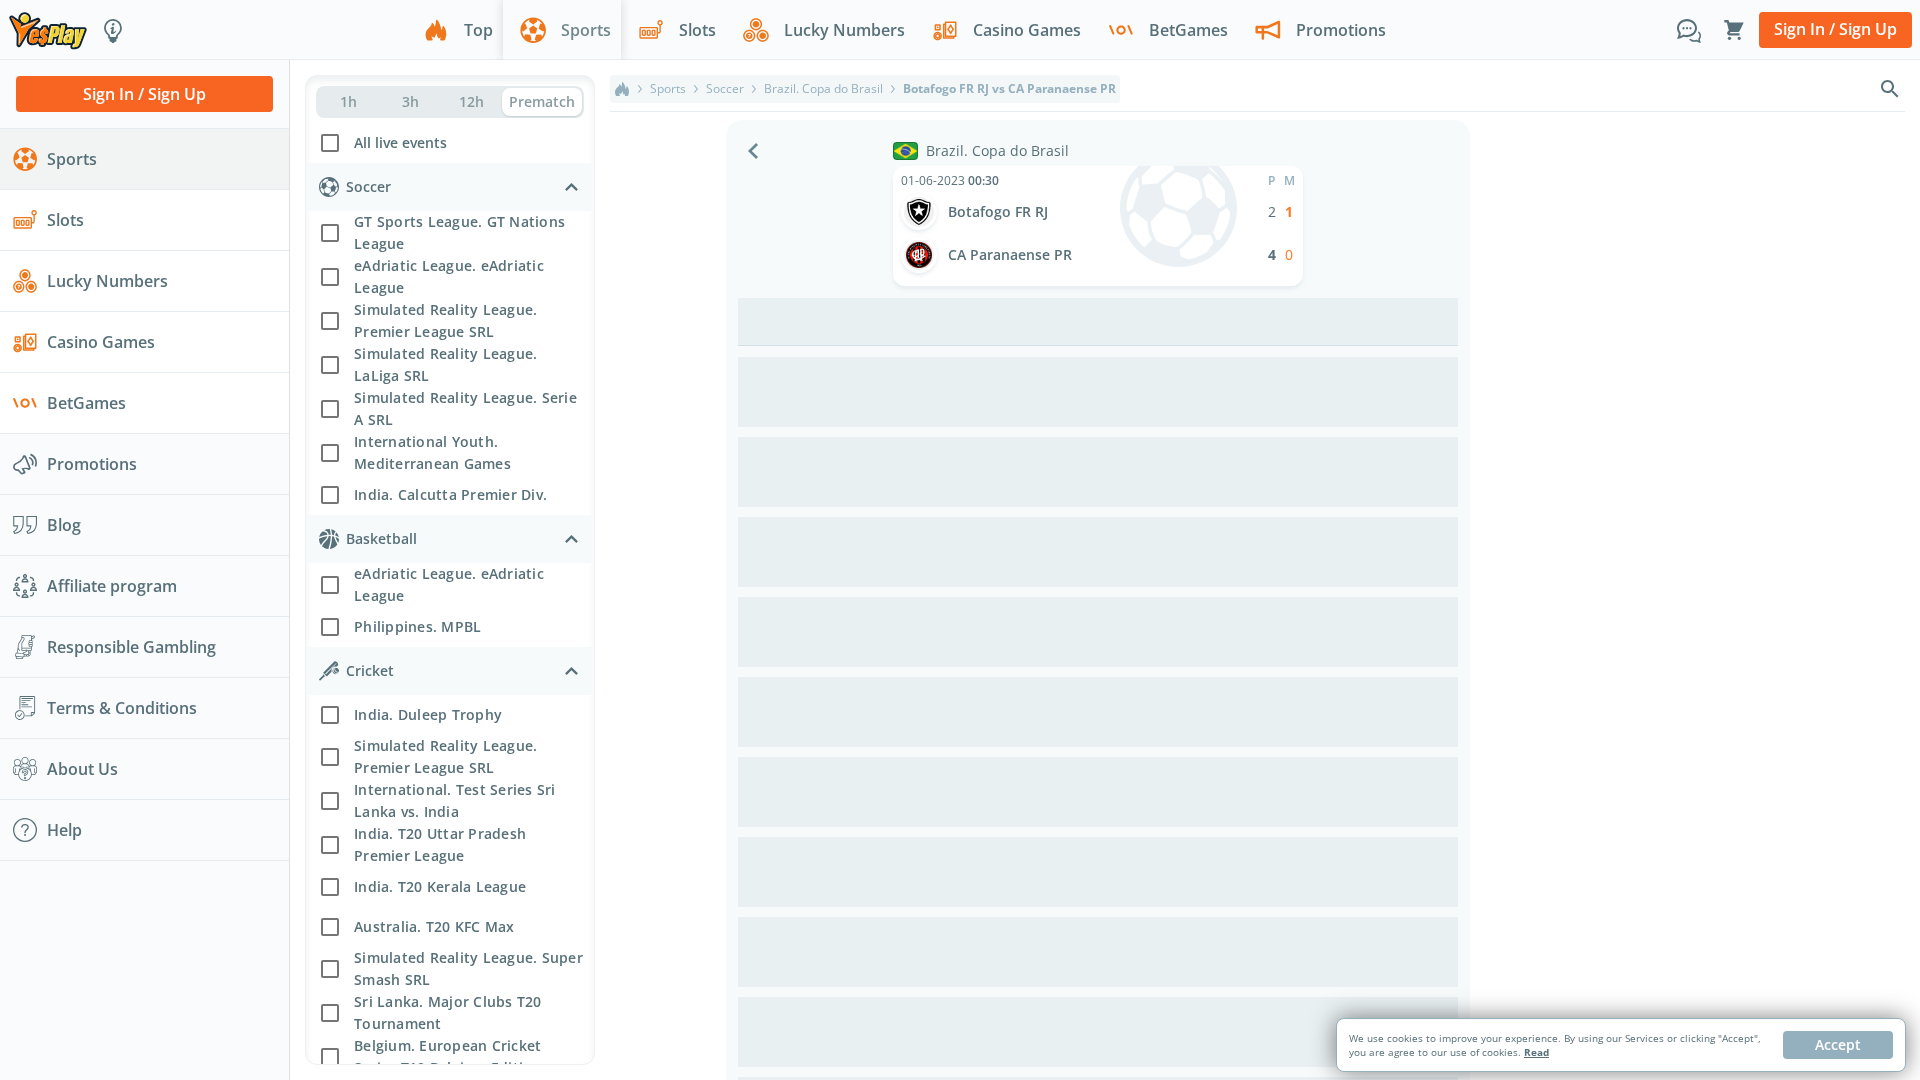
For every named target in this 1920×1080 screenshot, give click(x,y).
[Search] (1890, 89)
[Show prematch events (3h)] (409, 102)
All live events (400, 142)
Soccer (725, 89)
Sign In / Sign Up (1835, 29)
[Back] (753, 151)
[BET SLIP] (1734, 30)
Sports (668, 89)
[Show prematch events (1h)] (348, 102)
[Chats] (1689, 30)
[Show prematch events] (542, 102)
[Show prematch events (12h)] (471, 102)
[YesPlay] (48, 29)
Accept (1838, 1044)
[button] (450, 140)
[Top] (622, 89)
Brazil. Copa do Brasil (823, 89)
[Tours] (113, 30)
